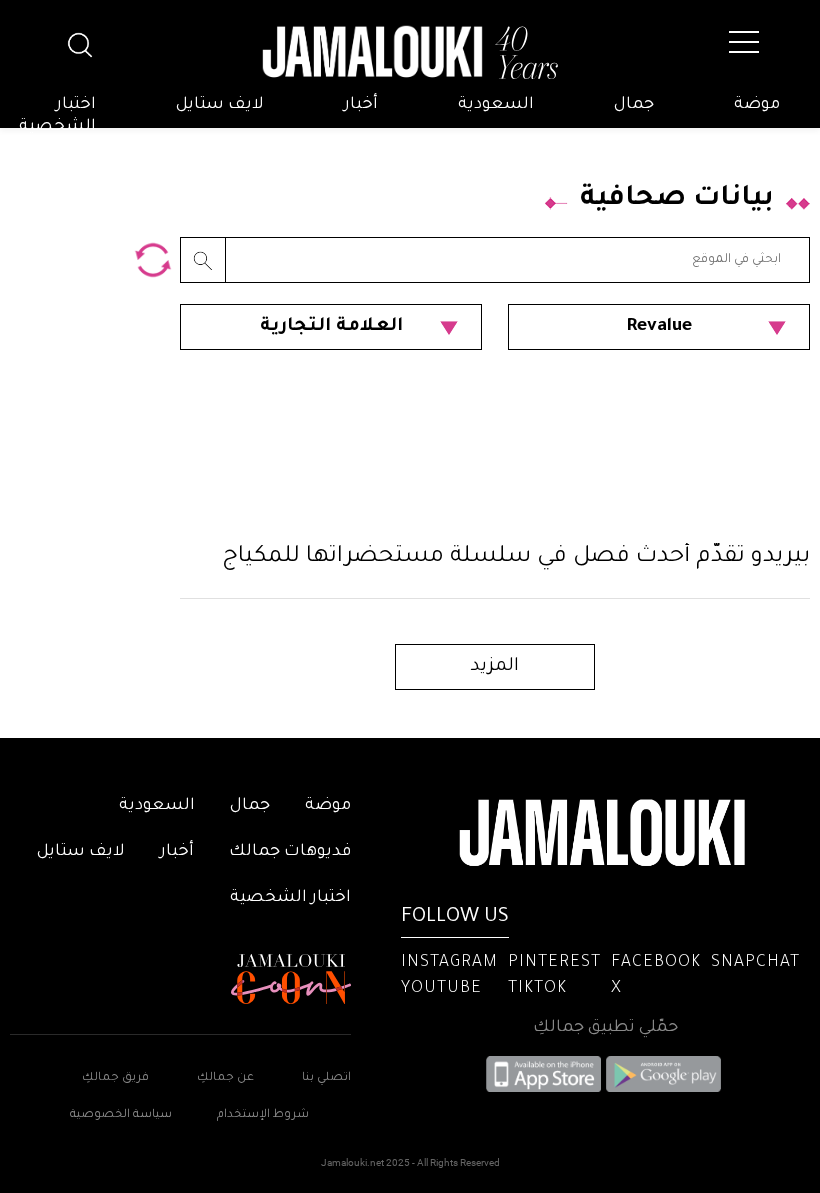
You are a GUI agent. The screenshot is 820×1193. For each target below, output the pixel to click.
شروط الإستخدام (261, 1115)
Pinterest (554, 963)
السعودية (496, 105)
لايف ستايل (220, 105)
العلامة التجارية (331, 327)
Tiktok (537, 989)
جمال (634, 105)
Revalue (659, 327)
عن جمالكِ (225, 1078)
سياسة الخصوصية (121, 1115)
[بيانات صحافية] (153, 260)
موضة (757, 105)
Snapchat (755, 963)
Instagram (449, 963)
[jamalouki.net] (410, 53)
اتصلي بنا (326, 1078)
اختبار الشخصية (57, 116)
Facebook (656, 963)
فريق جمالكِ (115, 1078)
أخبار (361, 105)
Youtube (441, 989)
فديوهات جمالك (290, 852)
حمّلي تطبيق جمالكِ (605, 1028)
